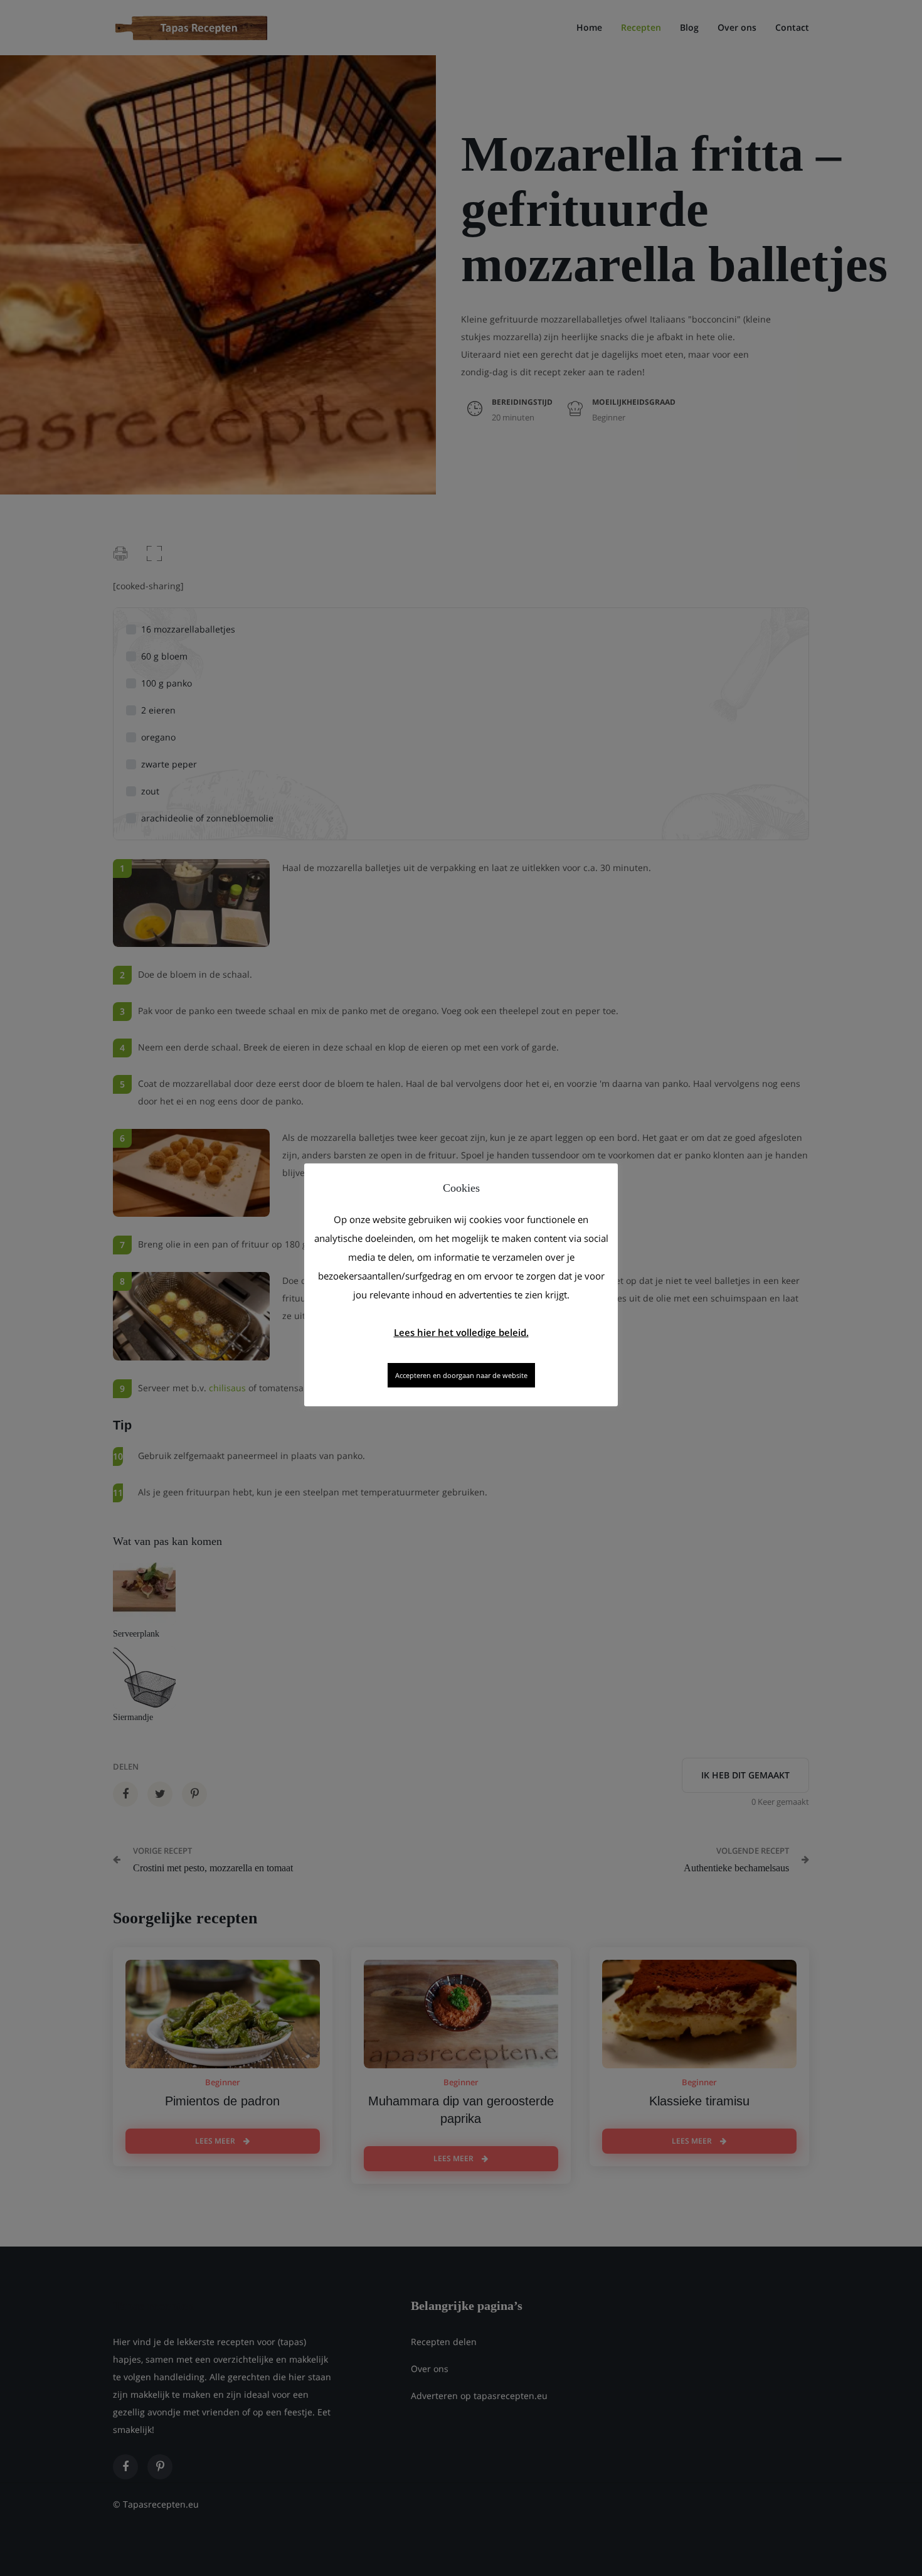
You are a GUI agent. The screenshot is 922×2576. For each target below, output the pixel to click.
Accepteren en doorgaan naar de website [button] (461, 1375)
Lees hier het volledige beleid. (461, 1332)
